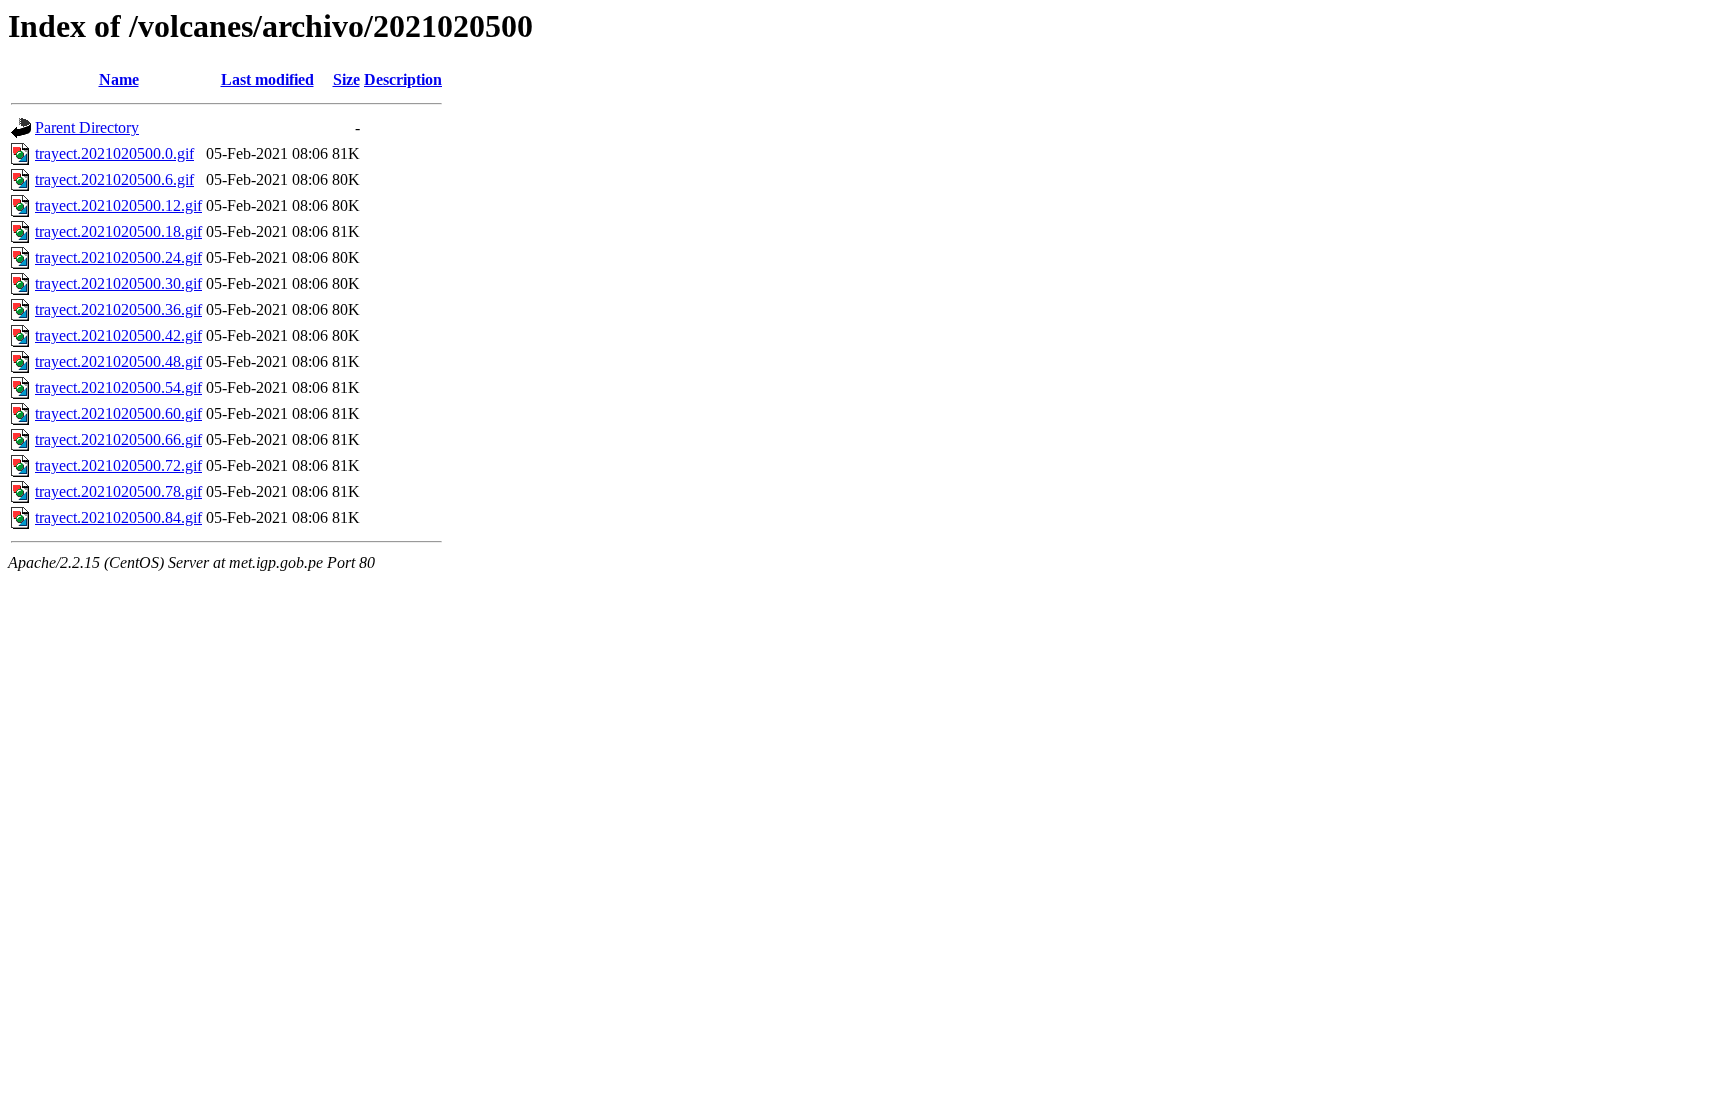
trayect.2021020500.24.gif (118, 257)
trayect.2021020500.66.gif (118, 439)
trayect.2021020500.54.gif (118, 387)
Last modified (267, 79)
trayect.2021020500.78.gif (118, 491)
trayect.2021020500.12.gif (118, 205)
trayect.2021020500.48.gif (118, 361)
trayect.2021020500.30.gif (118, 283)
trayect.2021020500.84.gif (118, 517)
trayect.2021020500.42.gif (118, 335)
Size (346, 79)
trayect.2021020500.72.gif (118, 465)
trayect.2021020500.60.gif (118, 413)
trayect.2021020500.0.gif (114, 153)
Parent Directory (87, 127)
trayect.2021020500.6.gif (114, 179)
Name (119, 79)
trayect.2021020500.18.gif (118, 231)
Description (403, 79)
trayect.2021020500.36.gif (118, 309)
